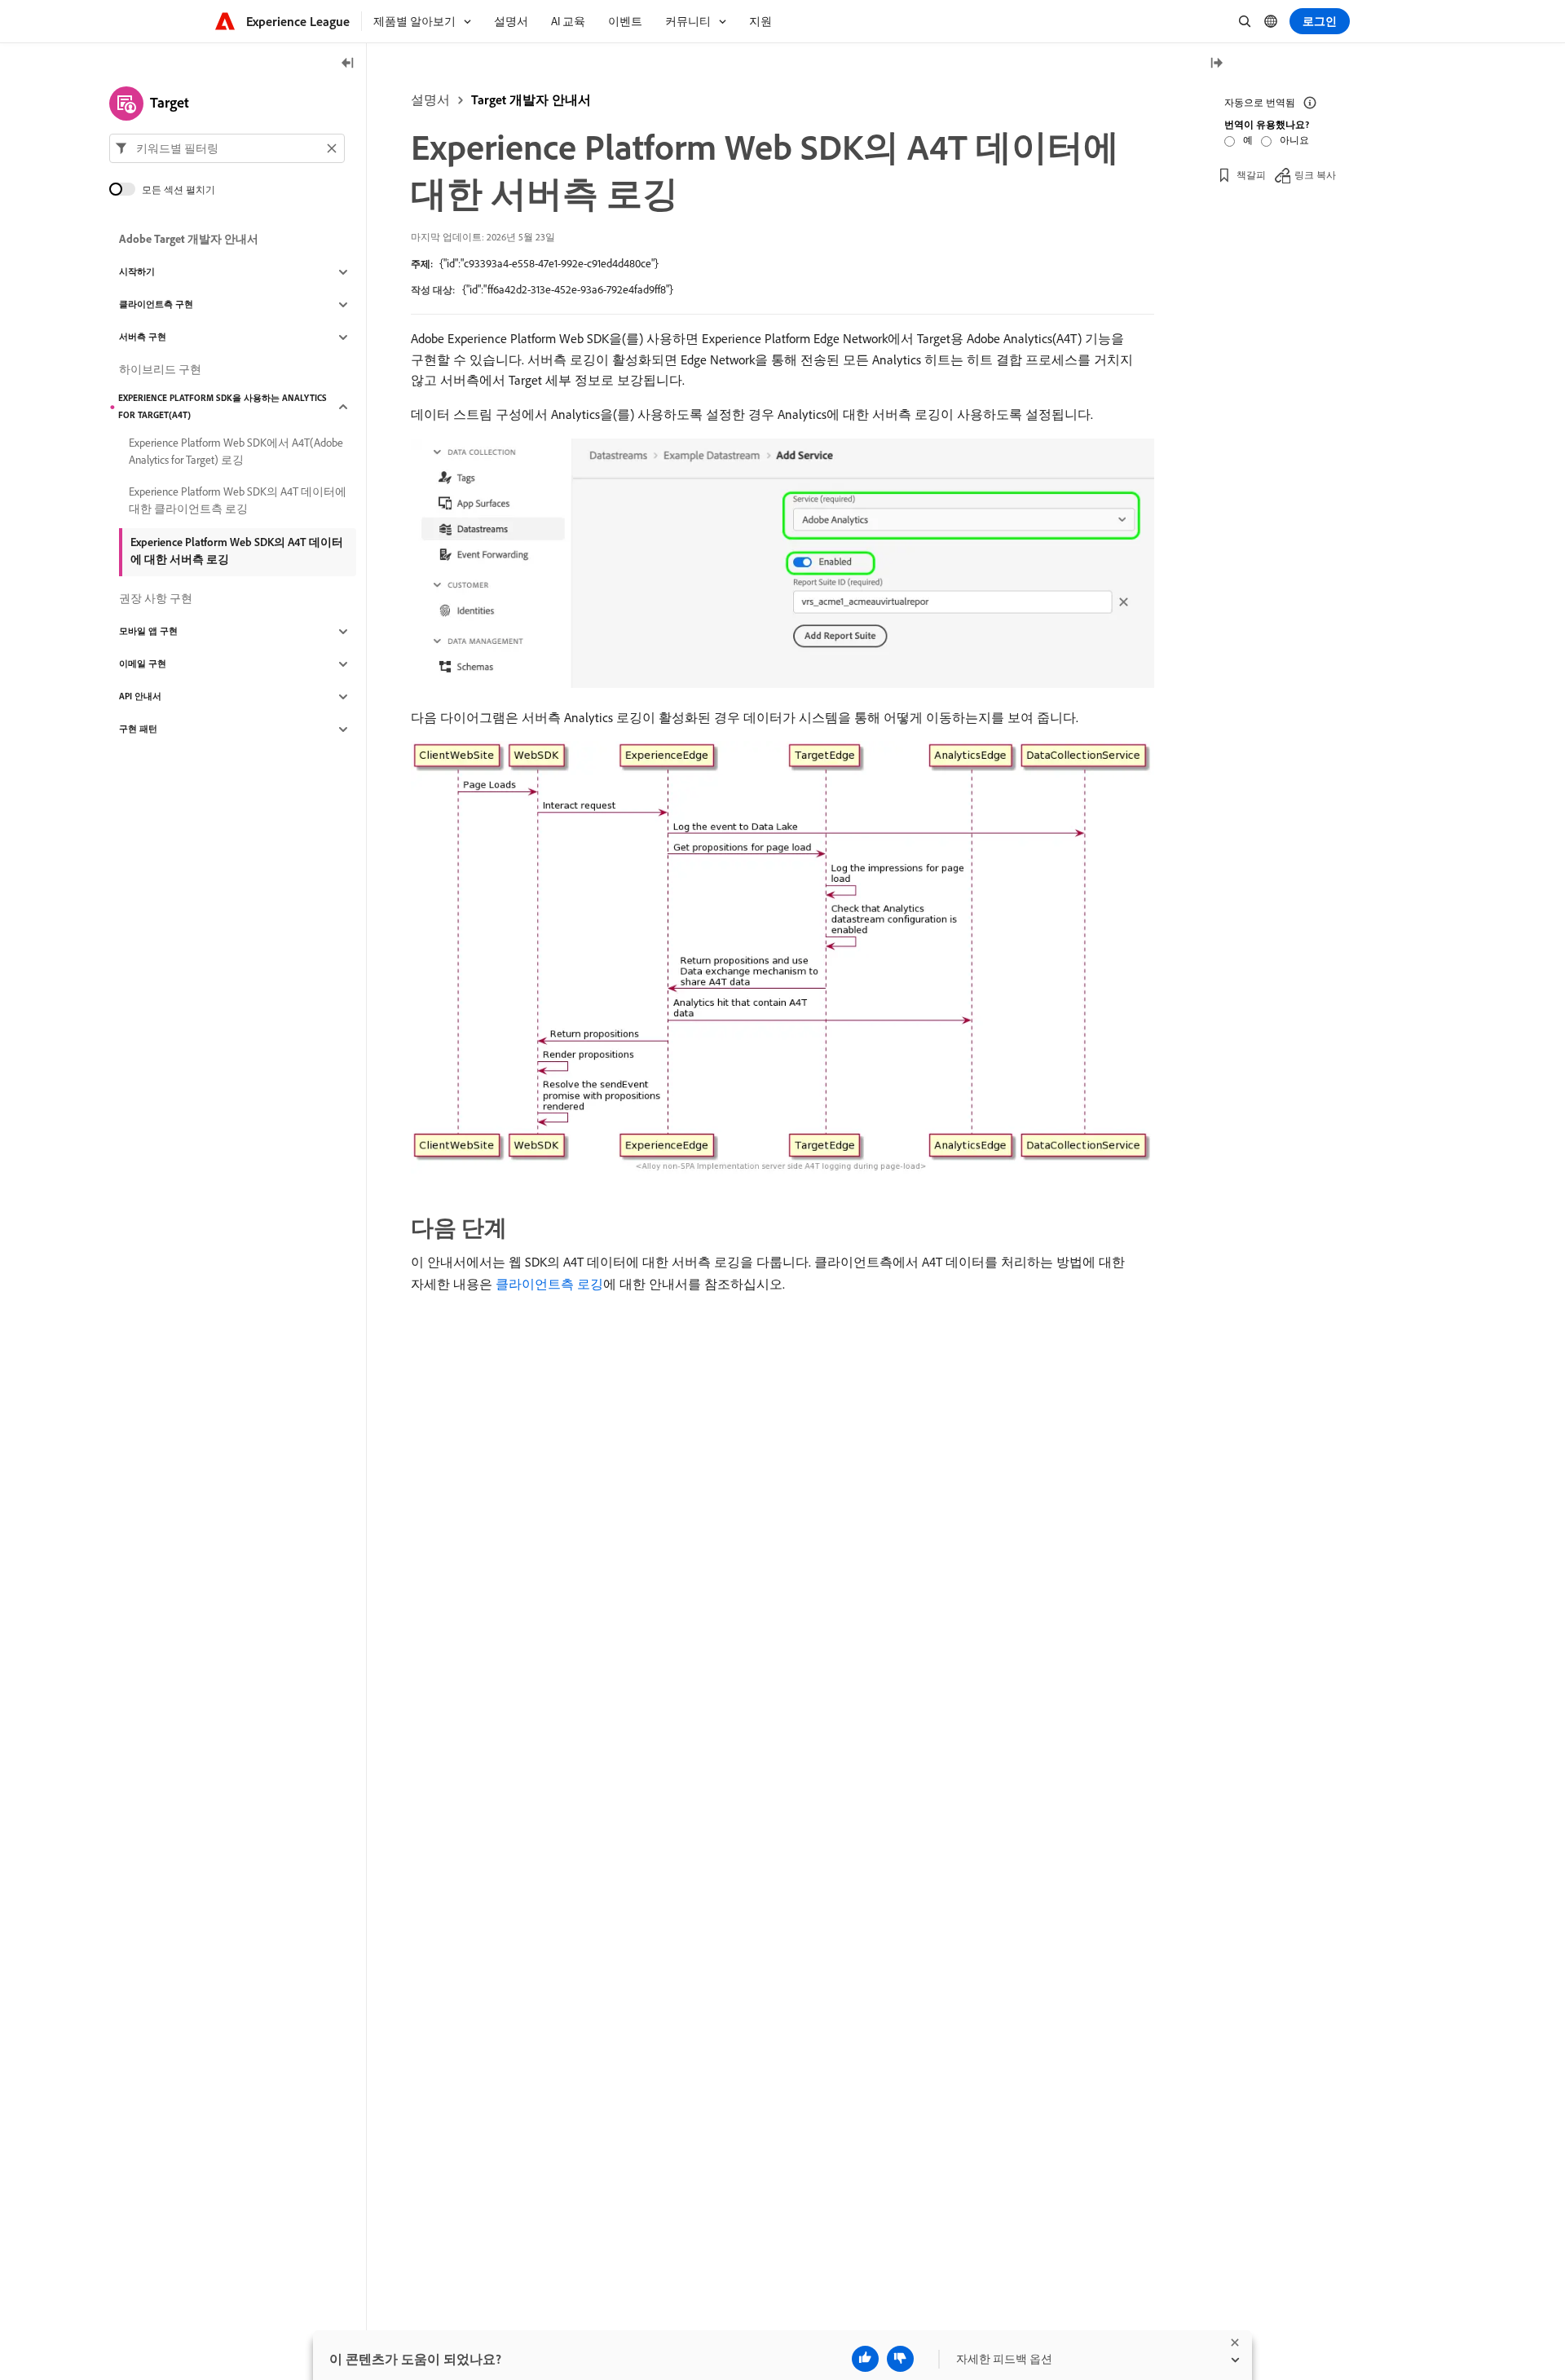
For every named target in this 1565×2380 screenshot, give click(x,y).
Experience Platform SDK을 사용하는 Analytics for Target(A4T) (223, 406)
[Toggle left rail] (348, 64)
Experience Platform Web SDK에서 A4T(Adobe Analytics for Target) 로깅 (236, 451)
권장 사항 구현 (156, 599)
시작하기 (137, 272)
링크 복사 (1315, 175)
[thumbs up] (865, 2359)
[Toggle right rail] (1216, 64)
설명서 (430, 99)
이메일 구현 (143, 664)
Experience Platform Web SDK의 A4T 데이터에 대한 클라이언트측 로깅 (238, 500)
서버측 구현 (143, 337)
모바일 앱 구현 (148, 632)
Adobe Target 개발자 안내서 (189, 240)
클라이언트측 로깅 (549, 1284)
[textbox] (227, 148)
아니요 (1294, 140)
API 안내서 (140, 697)
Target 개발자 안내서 (531, 99)
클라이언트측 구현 (156, 305)
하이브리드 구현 (160, 370)
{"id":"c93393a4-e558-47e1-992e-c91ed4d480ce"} (549, 263)
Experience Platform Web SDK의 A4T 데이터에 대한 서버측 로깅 (237, 551)
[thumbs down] (900, 2359)
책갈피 (1251, 175)
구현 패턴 (138, 729)
